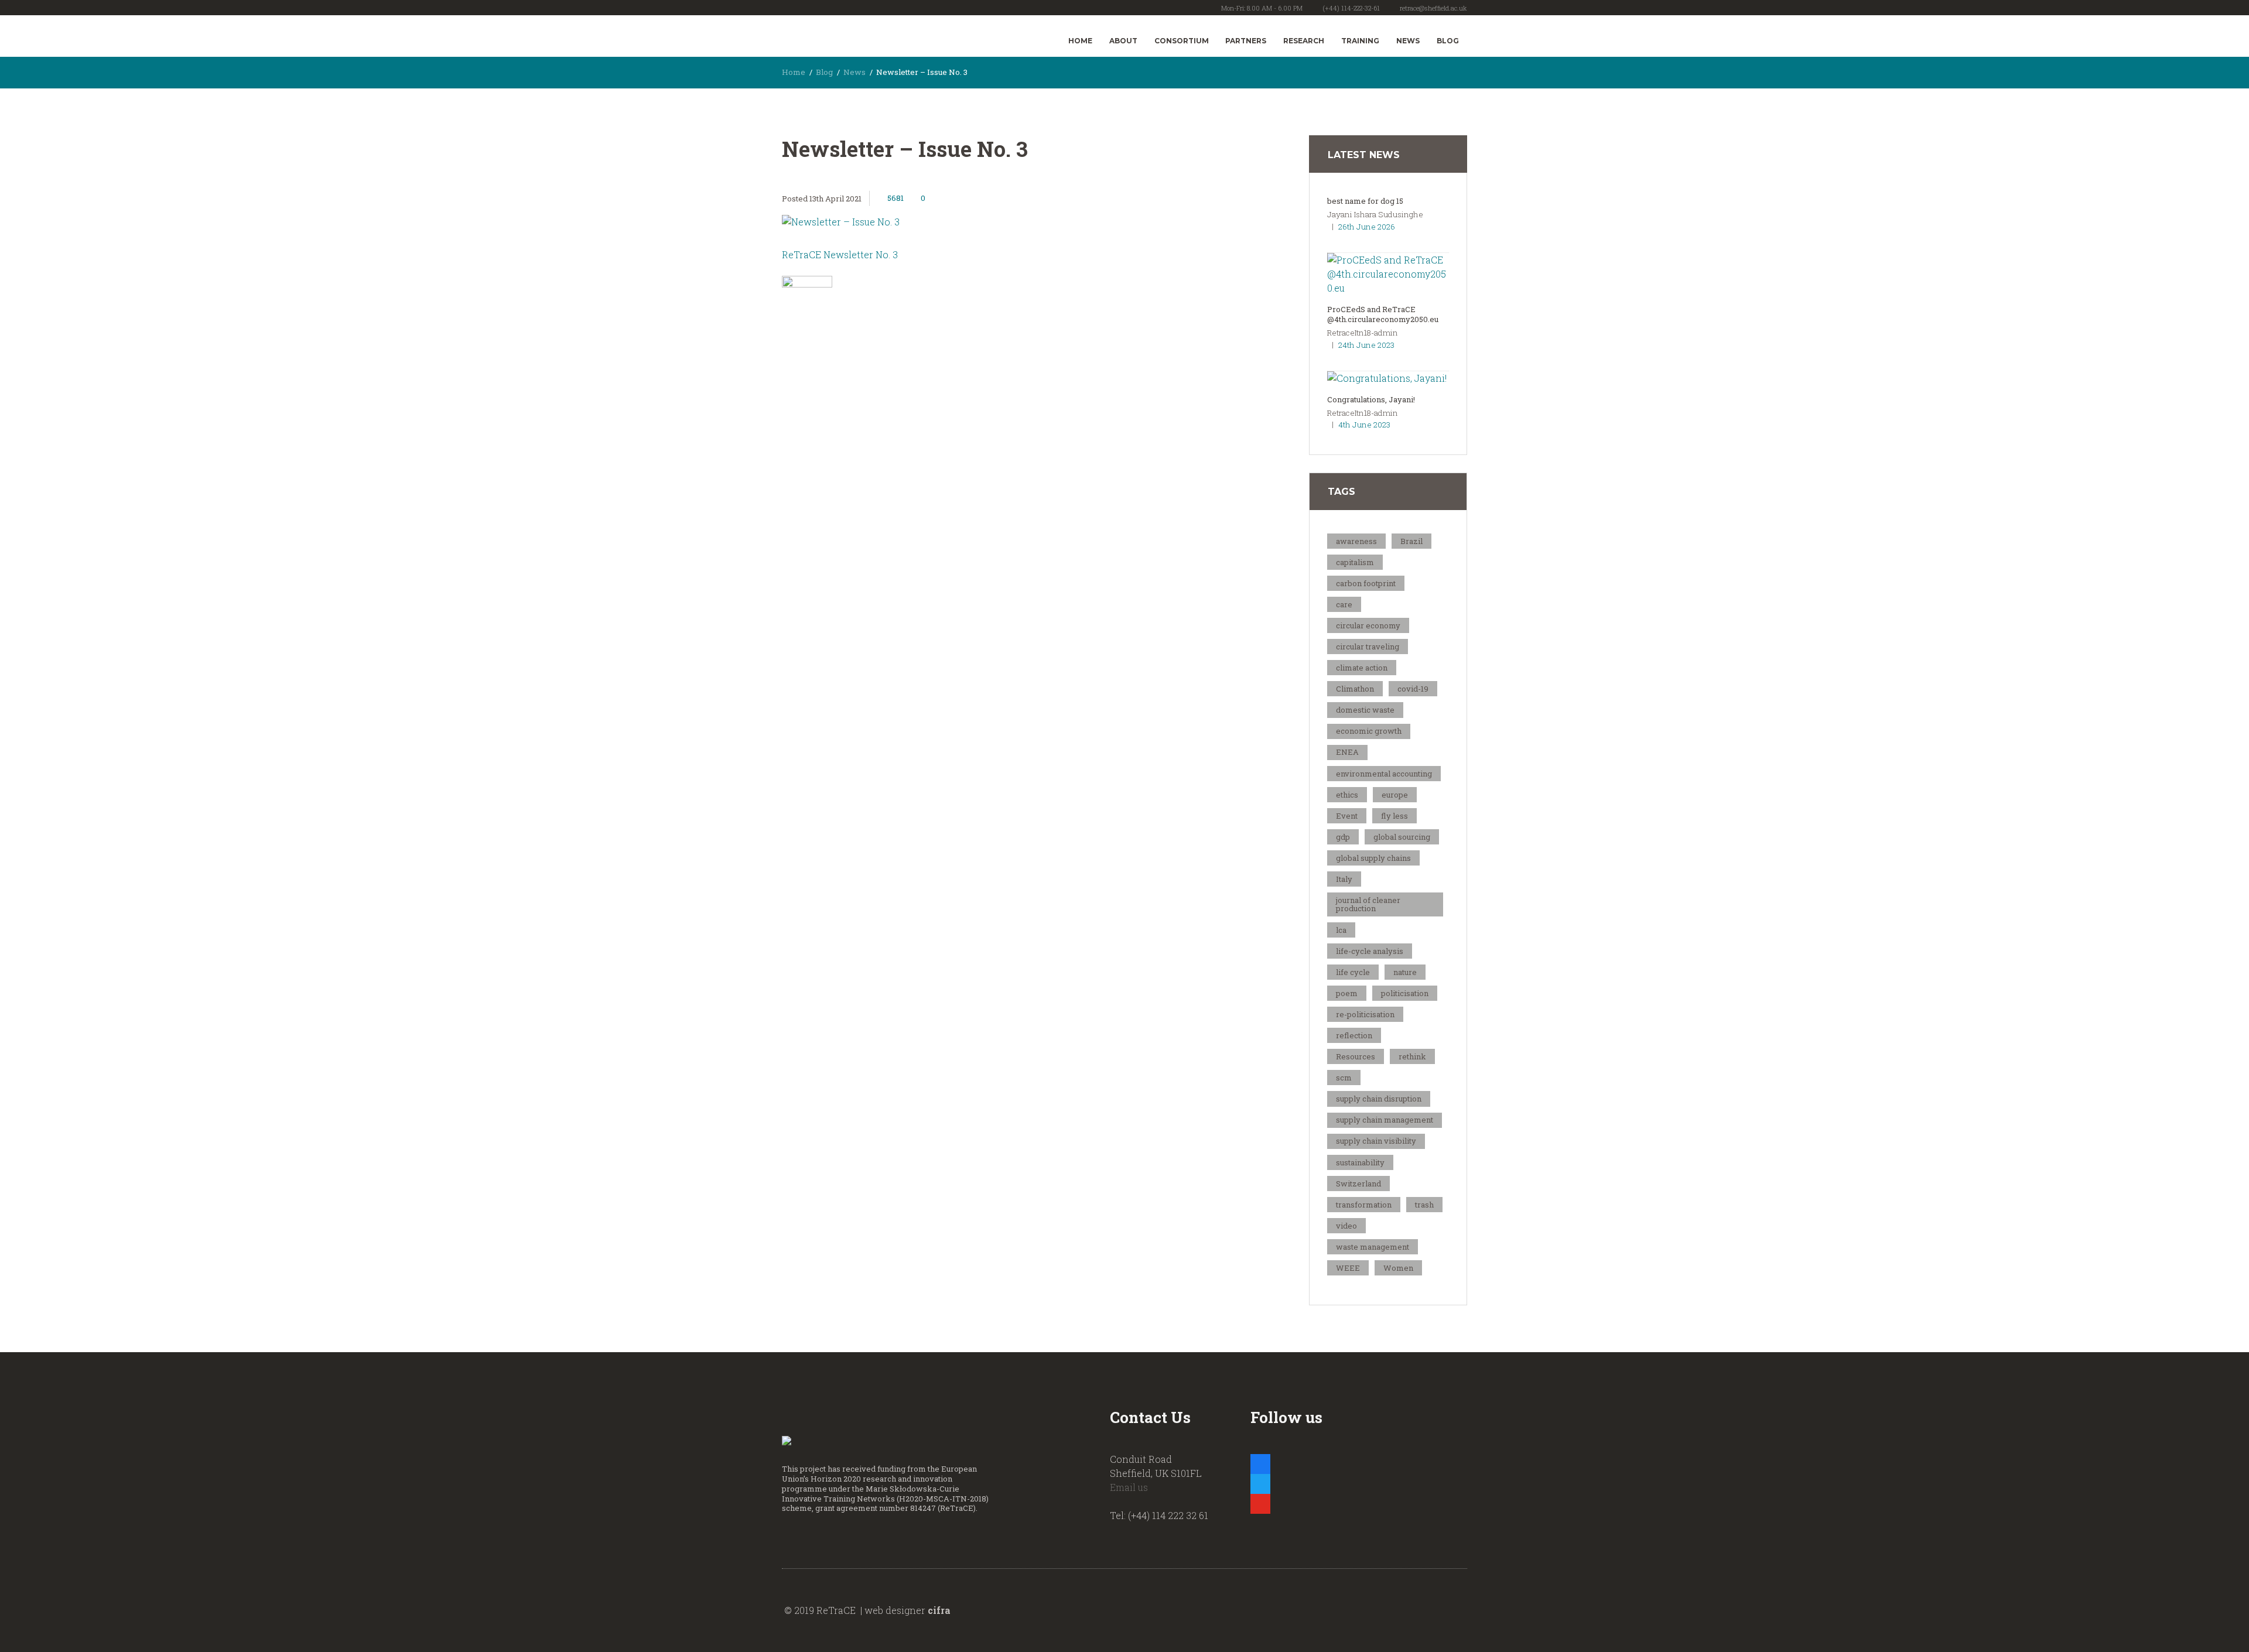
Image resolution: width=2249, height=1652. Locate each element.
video (1346, 1226)
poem (1347, 993)
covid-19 (1413, 689)
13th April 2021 (835, 199)
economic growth (1369, 731)
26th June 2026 (1367, 227)
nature (1405, 972)
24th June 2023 (1366, 345)
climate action (1362, 668)
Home (1080, 41)
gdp (1343, 837)
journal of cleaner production (1368, 904)
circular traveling (1368, 647)
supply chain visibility (1376, 1141)
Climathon (1355, 689)
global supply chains (1373, 858)
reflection (1354, 1035)
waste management (1373, 1247)
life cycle (1353, 972)
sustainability (1360, 1162)
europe (1395, 795)
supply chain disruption (1379, 1099)
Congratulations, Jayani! (1371, 399)
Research (1304, 41)
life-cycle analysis (1370, 951)
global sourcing (1402, 837)
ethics (1347, 795)
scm (1344, 1078)
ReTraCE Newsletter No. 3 (840, 254)
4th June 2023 (1364, 425)
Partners (1246, 41)
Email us (1129, 1487)
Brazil (1411, 541)
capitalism (1355, 562)
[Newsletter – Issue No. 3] (1007, 222)
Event (1347, 816)
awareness (1356, 541)
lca (1341, 930)
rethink (1412, 1056)
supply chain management (1385, 1120)
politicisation (1405, 993)
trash (1424, 1205)
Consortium (1182, 41)
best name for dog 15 (1365, 201)
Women (1398, 1268)
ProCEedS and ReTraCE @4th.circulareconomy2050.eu (1383, 314)
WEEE (1348, 1268)
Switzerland (1358, 1184)
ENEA (1347, 752)
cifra (939, 1610)
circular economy (1368, 625)
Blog (1448, 41)
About (1123, 41)
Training (1360, 41)
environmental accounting (1384, 774)
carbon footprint (1366, 583)
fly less (1394, 816)
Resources (1356, 1056)
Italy (1344, 879)
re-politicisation (1365, 1014)
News (1408, 41)
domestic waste (1365, 710)
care (1344, 604)
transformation (1364, 1205)
